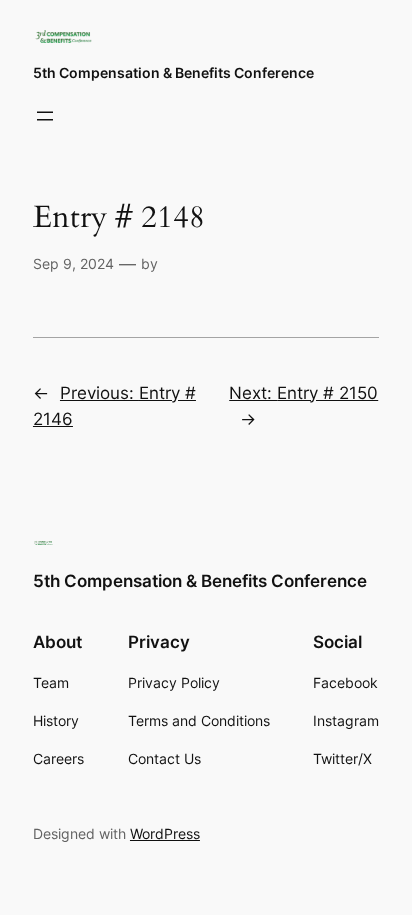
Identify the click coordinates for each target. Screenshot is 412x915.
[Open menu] (45, 116)
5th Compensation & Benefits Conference (173, 72)
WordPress (165, 833)
